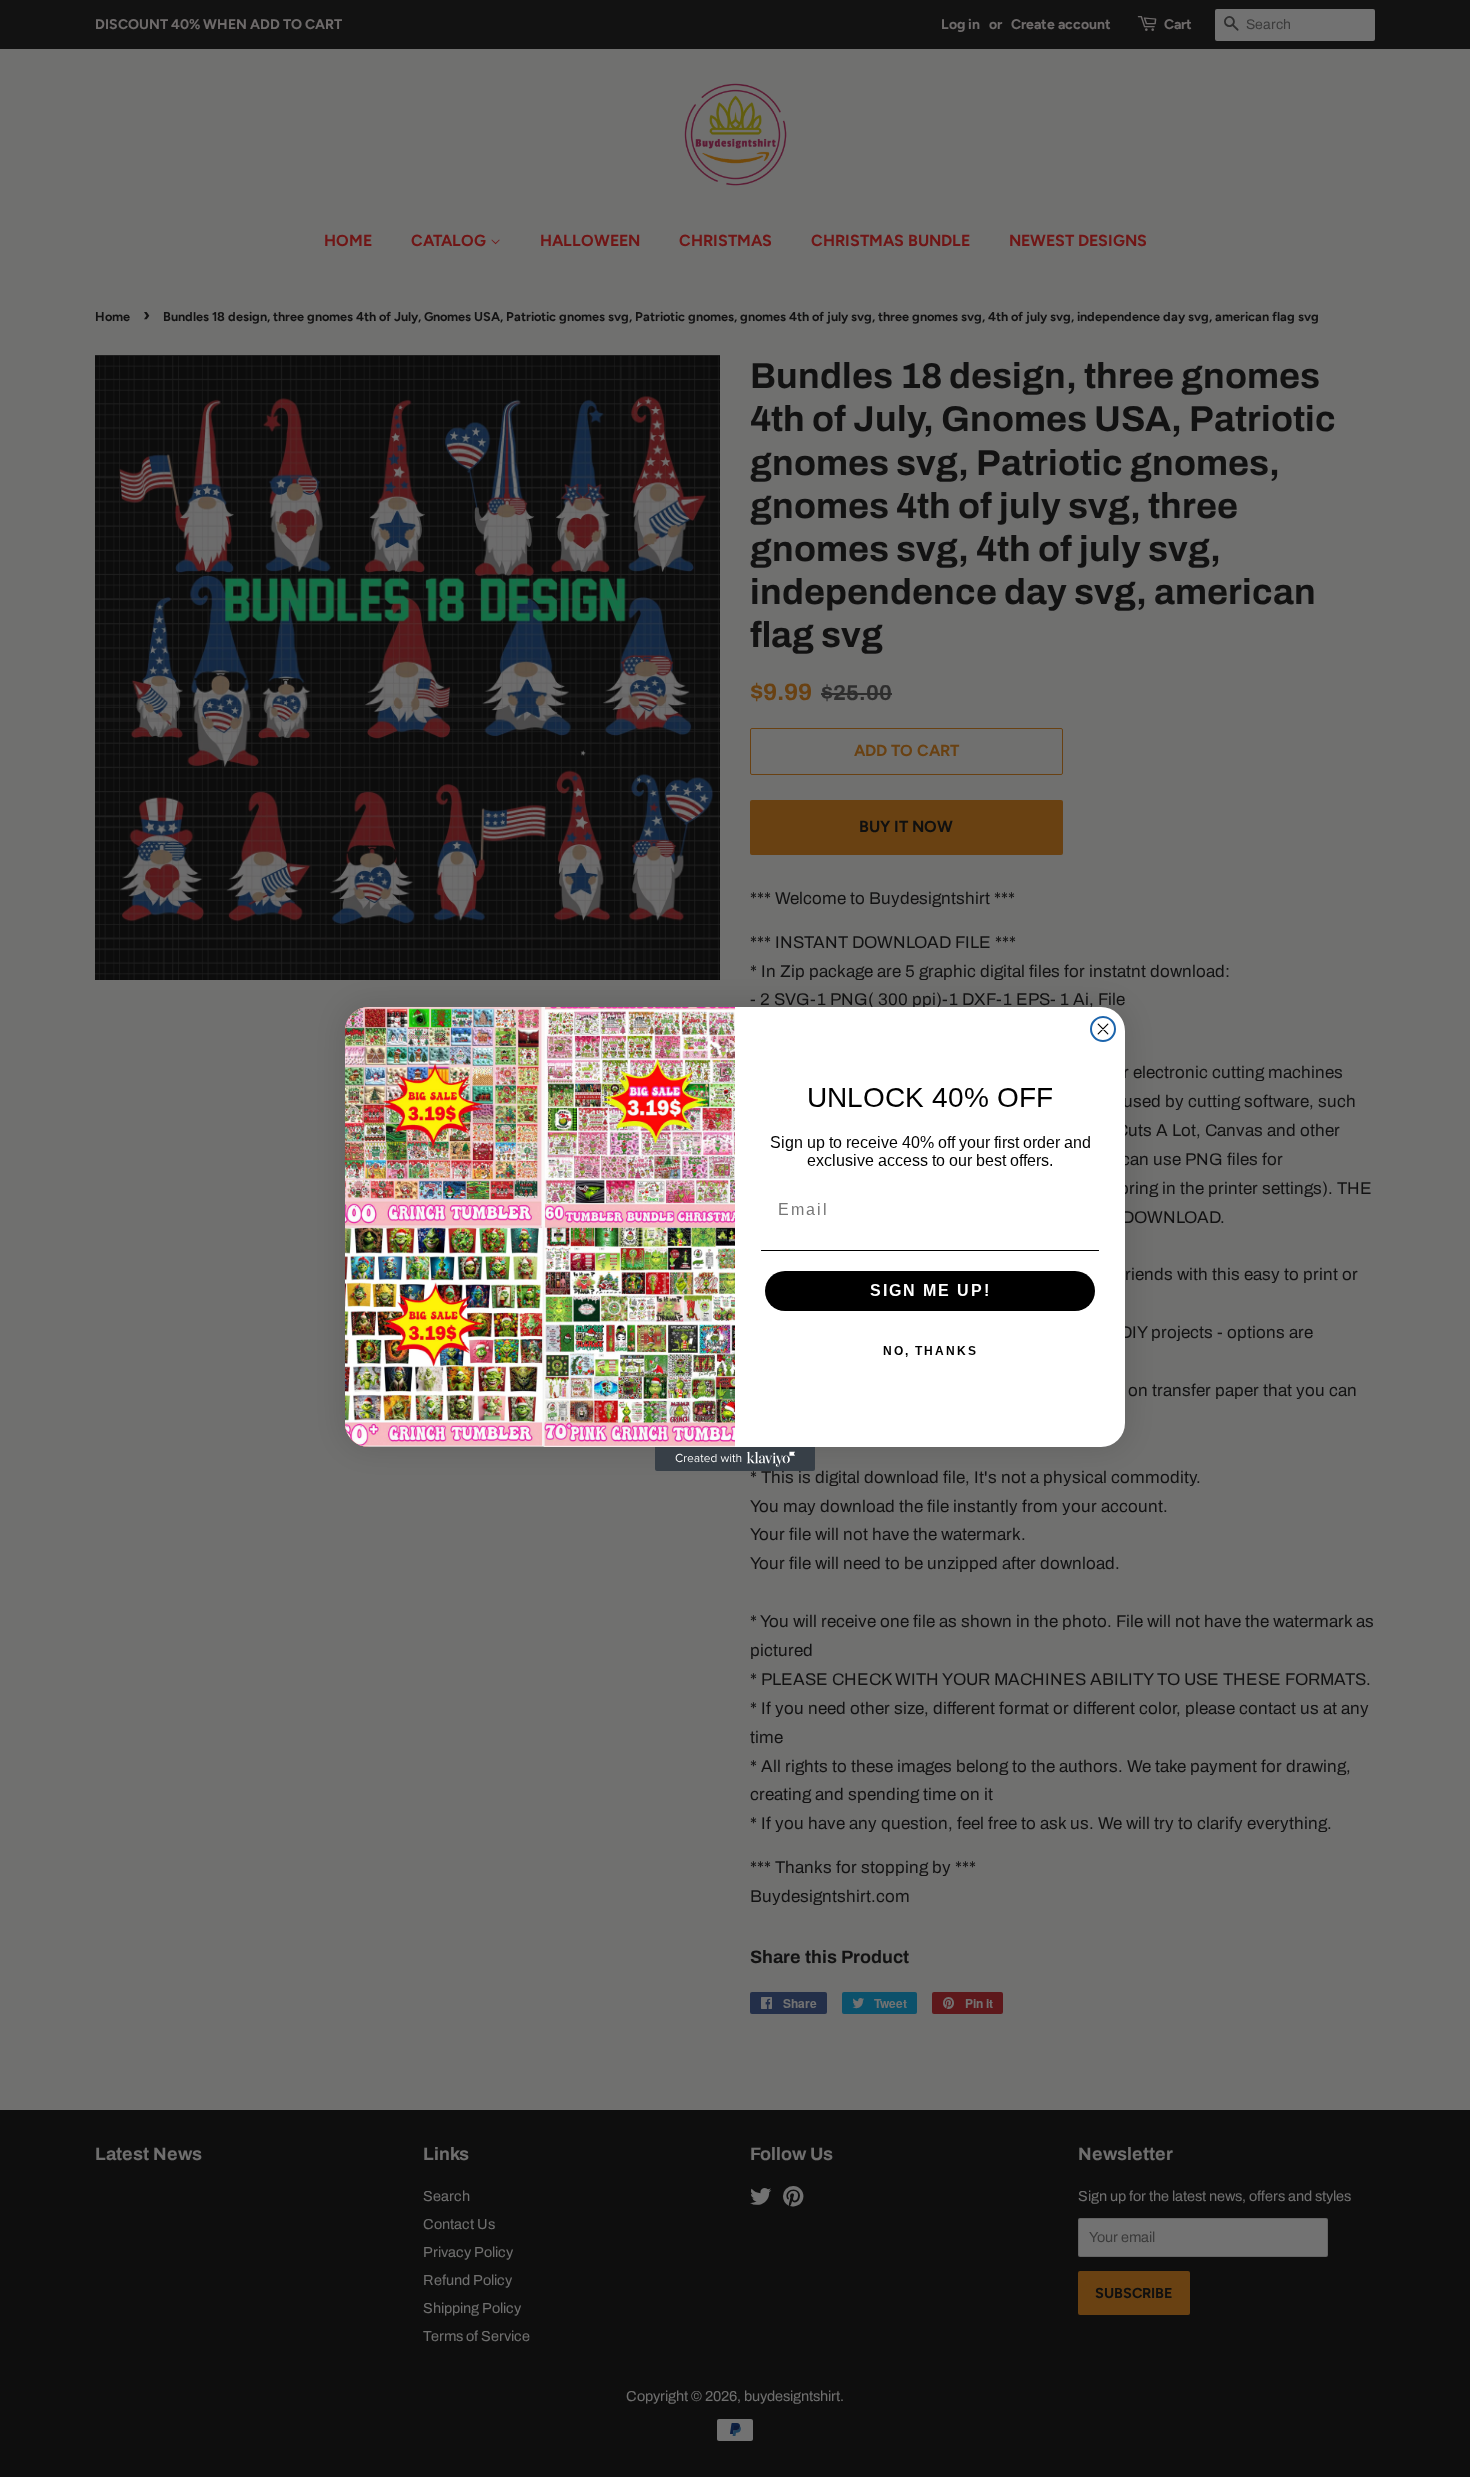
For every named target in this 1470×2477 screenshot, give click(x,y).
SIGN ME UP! (930, 1290)
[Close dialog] (1103, 1029)
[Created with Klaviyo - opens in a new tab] (735, 1459)
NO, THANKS (930, 1351)
